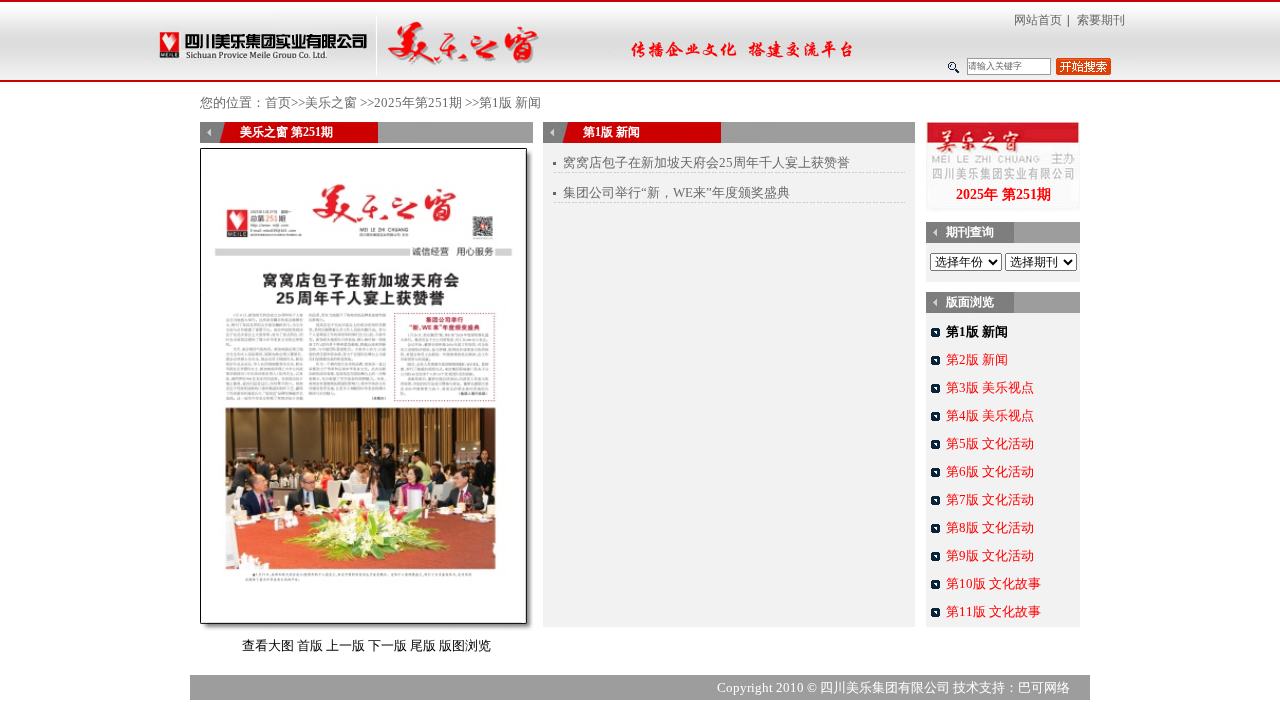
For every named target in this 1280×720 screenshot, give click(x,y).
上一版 (345, 645)
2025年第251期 (418, 102)
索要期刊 (1101, 20)
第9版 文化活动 (990, 555)
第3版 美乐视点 (990, 387)
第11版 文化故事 (993, 611)
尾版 (423, 645)
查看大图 (268, 645)
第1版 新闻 (977, 331)
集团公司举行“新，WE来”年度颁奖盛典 (676, 192)
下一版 (387, 645)
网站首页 (1038, 20)
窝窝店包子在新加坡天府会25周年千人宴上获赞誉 (706, 162)
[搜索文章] (1083, 66)
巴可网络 (1044, 687)
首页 (278, 102)
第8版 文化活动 (990, 527)
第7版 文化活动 (990, 499)
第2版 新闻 (977, 359)
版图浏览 (465, 645)
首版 (310, 645)
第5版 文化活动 (990, 443)
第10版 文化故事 (993, 583)
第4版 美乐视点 (990, 415)
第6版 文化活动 (990, 471)
